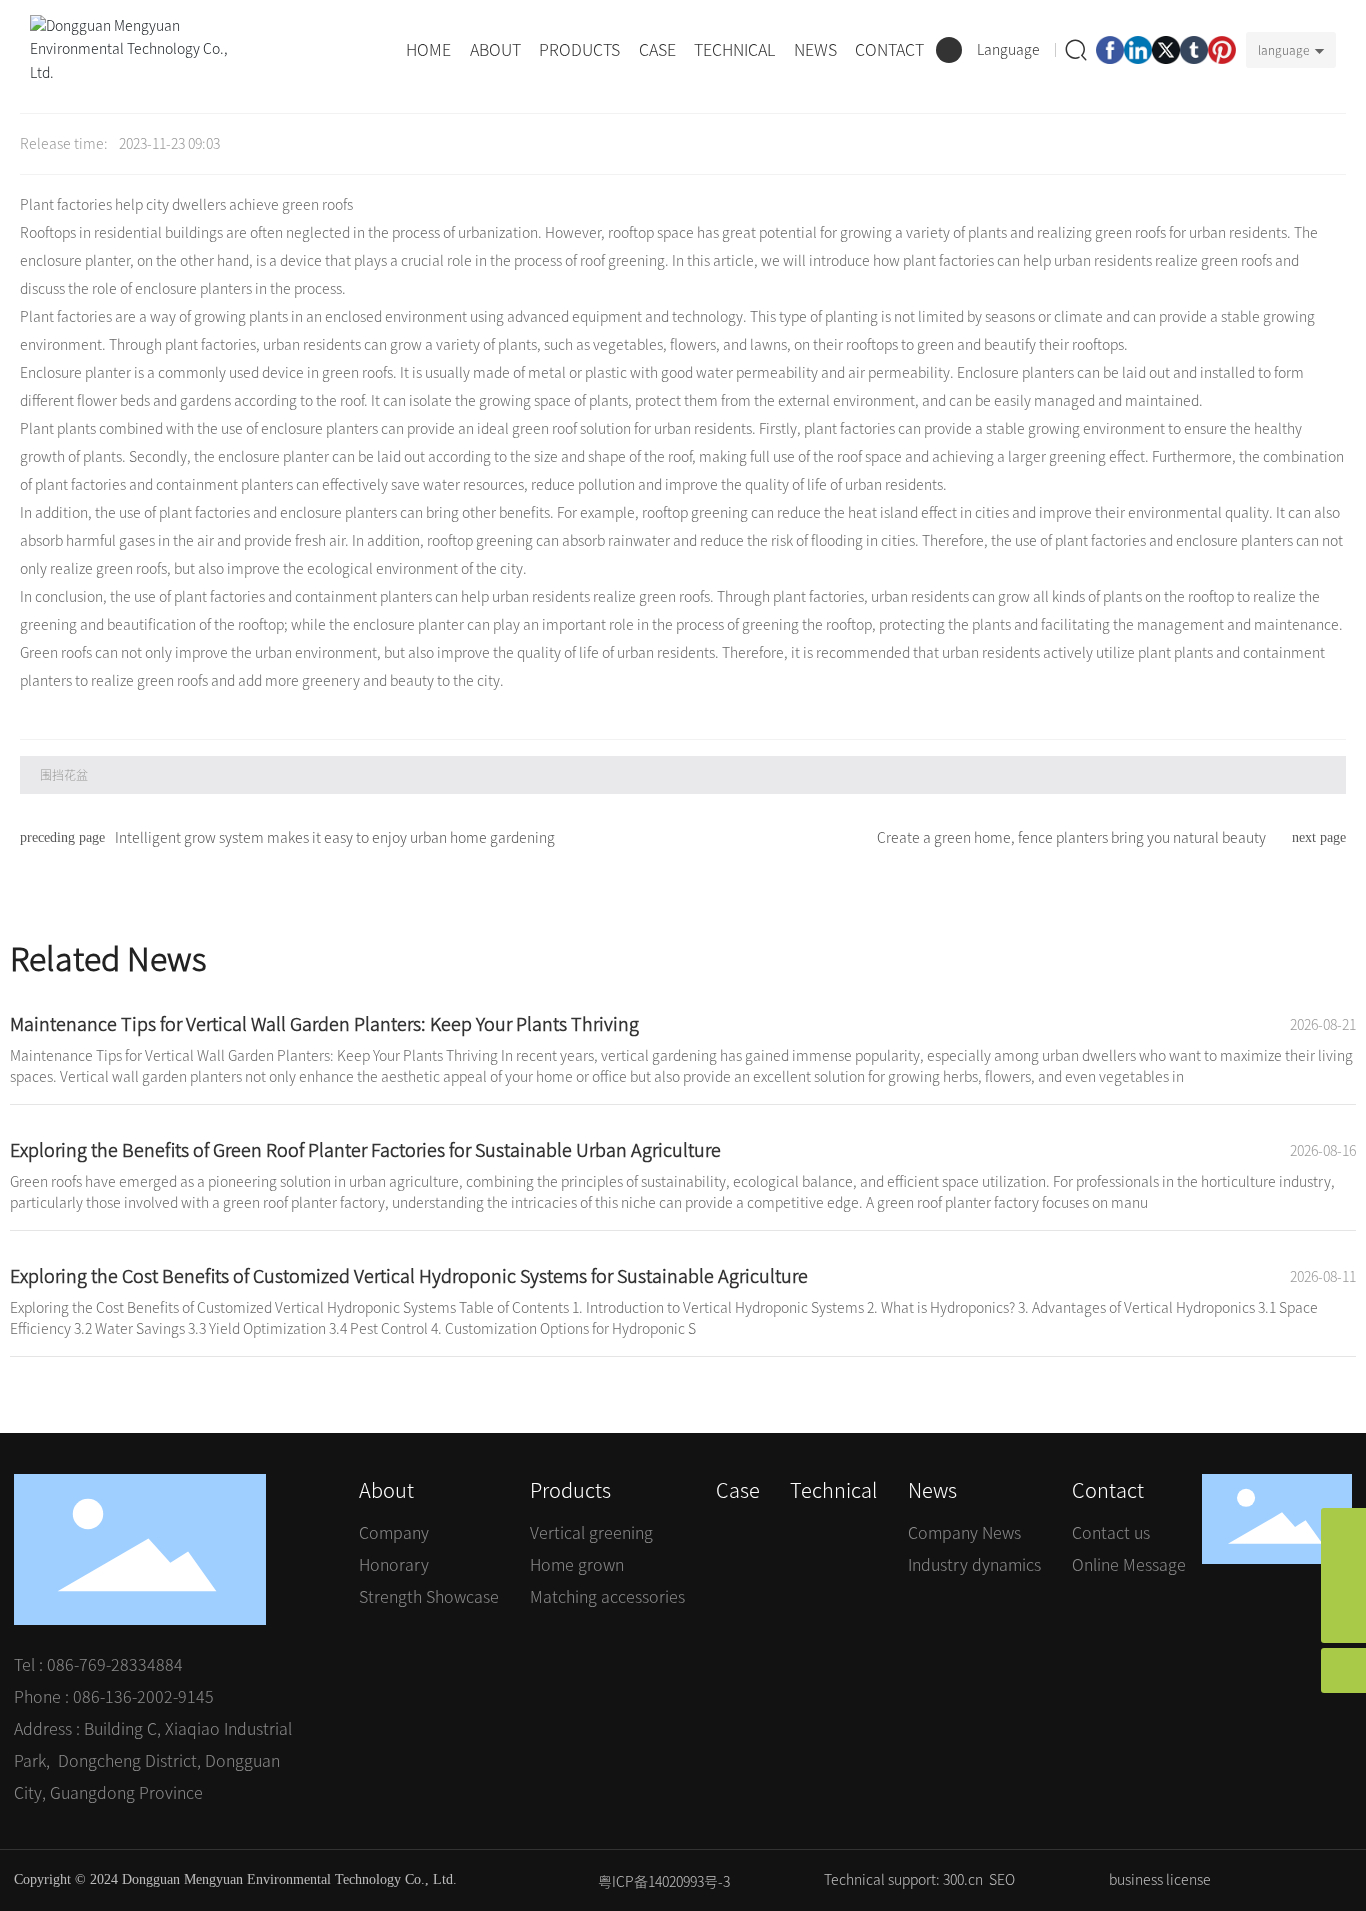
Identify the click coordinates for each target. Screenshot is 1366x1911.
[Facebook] (1110, 50)
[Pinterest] (1222, 50)
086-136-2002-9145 (143, 1697)
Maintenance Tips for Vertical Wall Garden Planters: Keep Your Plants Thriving (324, 1024)
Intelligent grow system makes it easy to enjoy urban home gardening (335, 838)
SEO (1002, 1880)
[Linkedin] (1138, 50)
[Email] (1343, 1575)
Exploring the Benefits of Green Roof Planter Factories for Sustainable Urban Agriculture (365, 1150)
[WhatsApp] (1343, 1530)
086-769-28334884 (115, 1665)
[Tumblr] (1194, 50)
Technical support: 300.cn (903, 1880)
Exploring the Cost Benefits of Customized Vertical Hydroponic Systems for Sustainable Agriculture (409, 1276)
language (1283, 50)
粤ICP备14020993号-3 (664, 1882)
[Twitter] (1166, 50)
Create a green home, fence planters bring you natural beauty (1071, 838)
